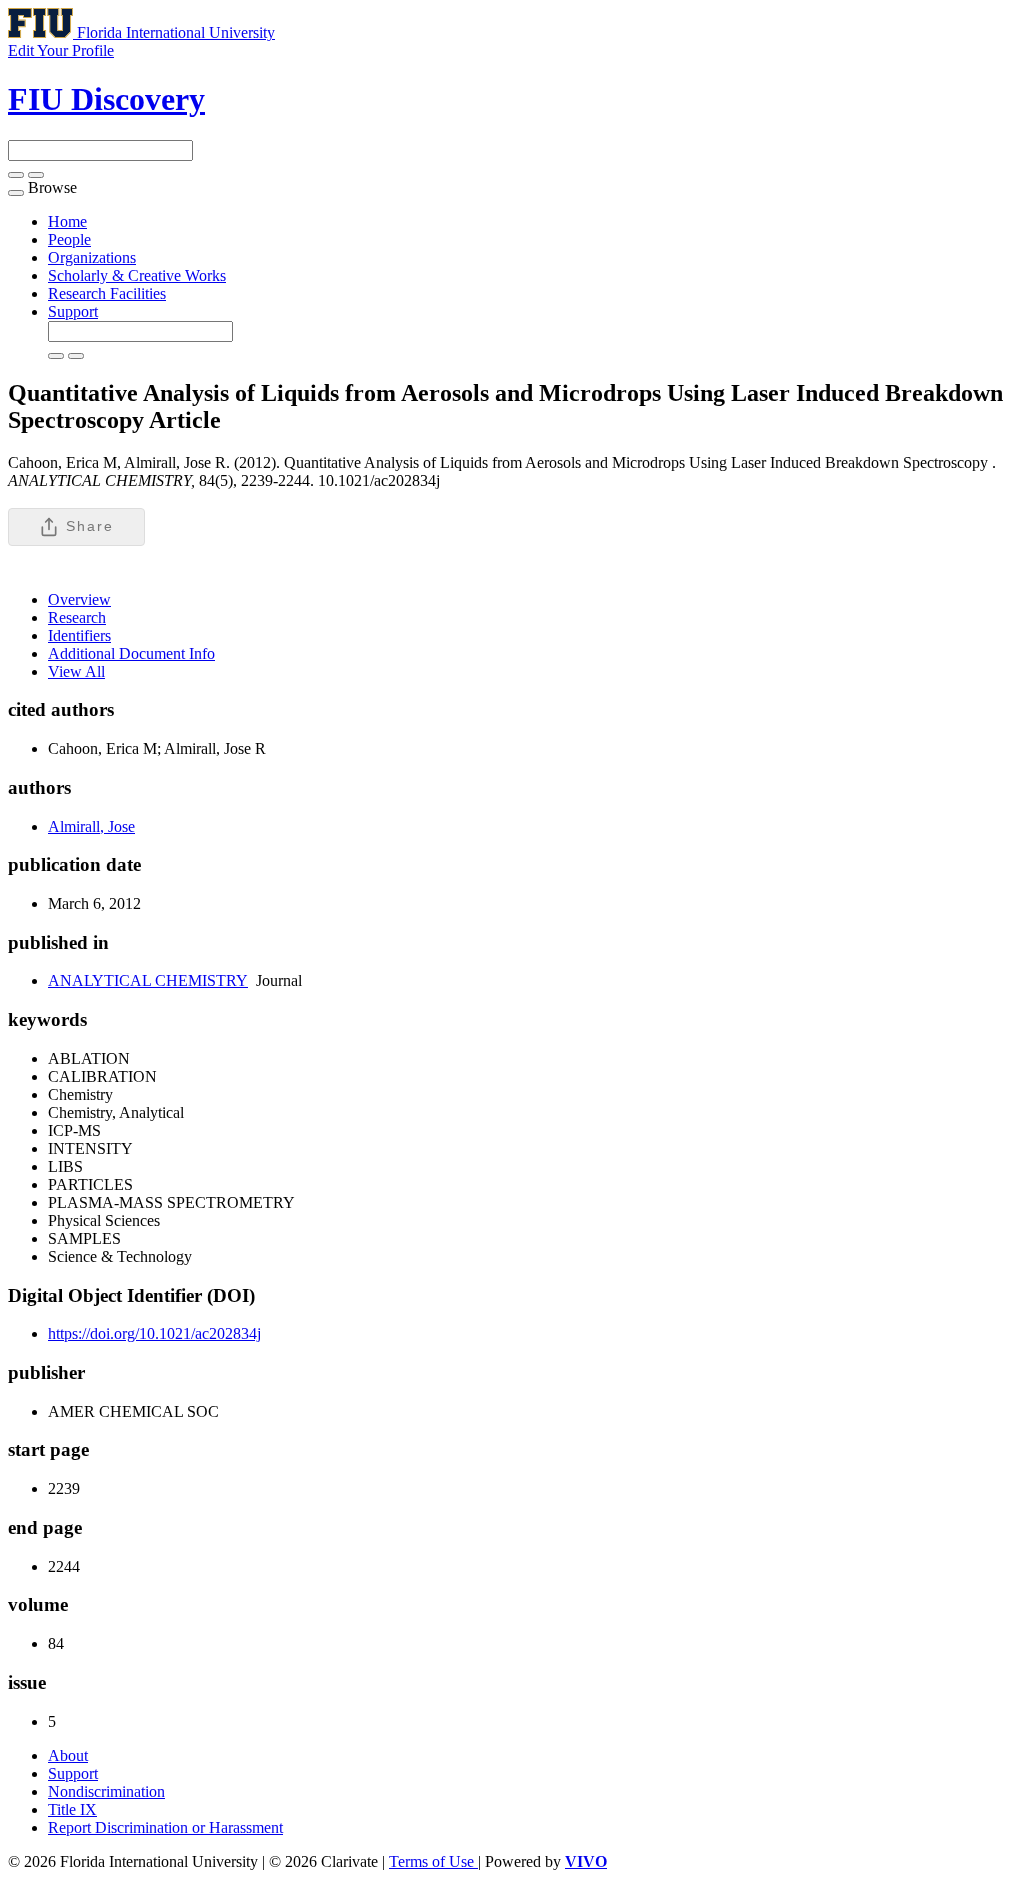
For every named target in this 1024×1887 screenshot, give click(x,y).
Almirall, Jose (91, 826)
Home (67, 221)
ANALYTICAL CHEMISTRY (148, 980)
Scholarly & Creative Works (137, 275)
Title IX (72, 1809)
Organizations (92, 257)
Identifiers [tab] (79, 635)
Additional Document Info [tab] (131, 653)
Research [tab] (77, 617)
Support (73, 311)
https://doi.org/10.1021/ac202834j (154, 1333)
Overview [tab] (79, 599)
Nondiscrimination (106, 1791)
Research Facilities (107, 293)
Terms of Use (433, 1861)
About (68, 1755)
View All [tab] (76, 671)
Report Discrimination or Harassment (165, 1827)
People (69, 239)
